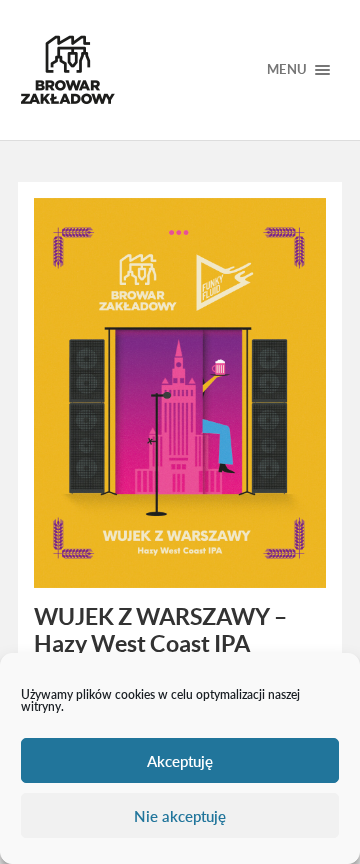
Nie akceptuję (180, 816)
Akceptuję (180, 761)
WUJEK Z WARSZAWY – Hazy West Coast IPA (160, 630)
